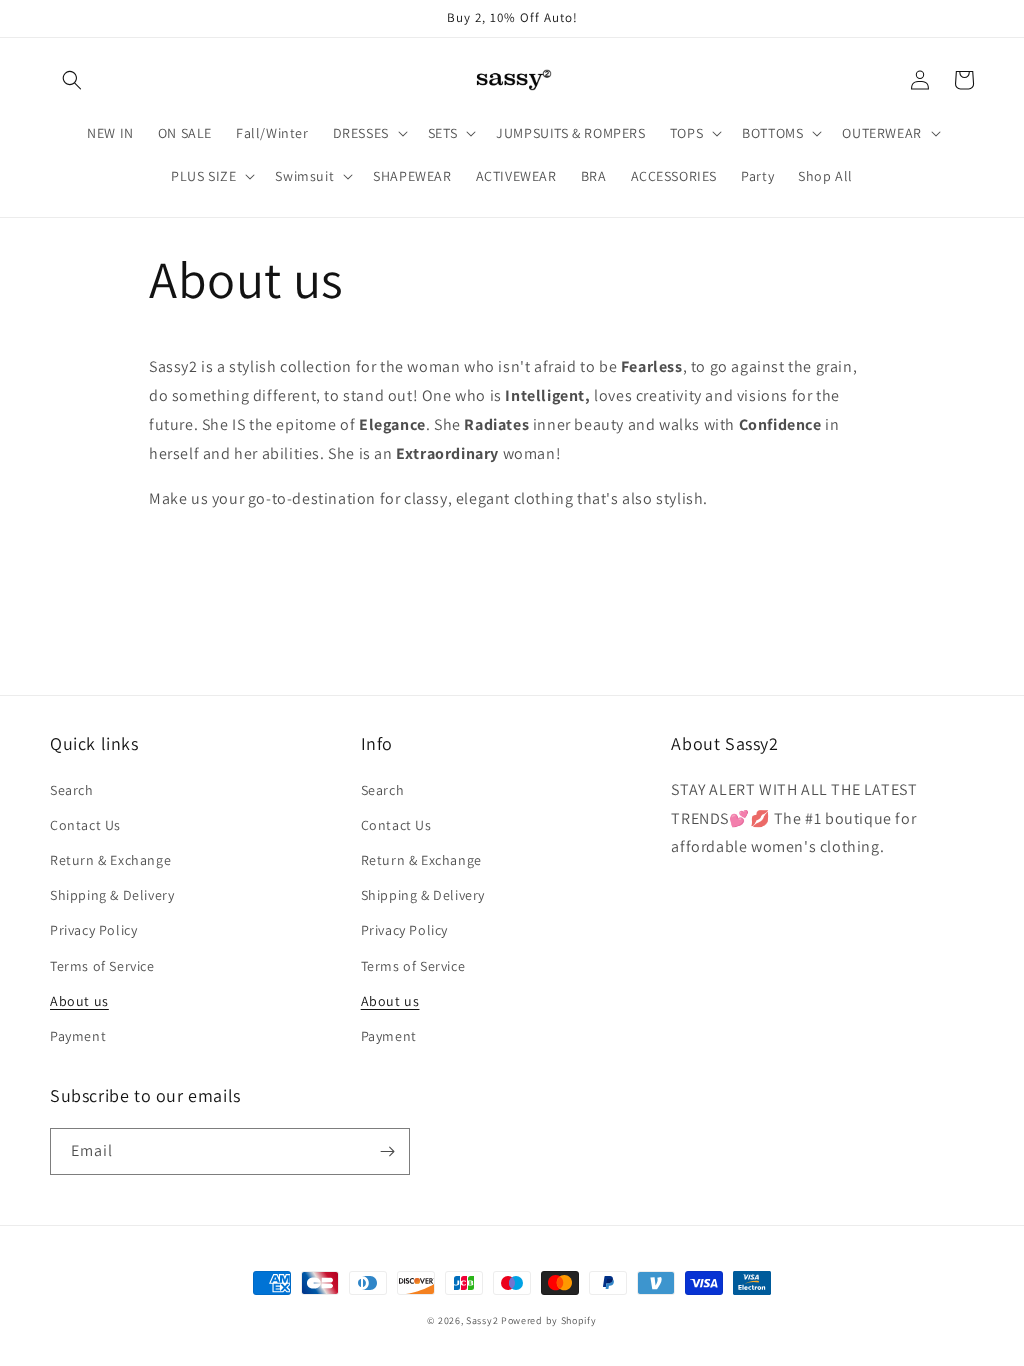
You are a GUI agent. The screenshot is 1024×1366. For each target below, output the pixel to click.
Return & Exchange (110, 860)
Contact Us (85, 825)
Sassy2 (482, 1320)
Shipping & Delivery (112, 895)
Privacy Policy (93, 930)
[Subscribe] (387, 1151)
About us (79, 1001)
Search (72, 790)
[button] (72, 80)
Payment (78, 1036)
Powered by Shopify (549, 1320)
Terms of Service (102, 966)
